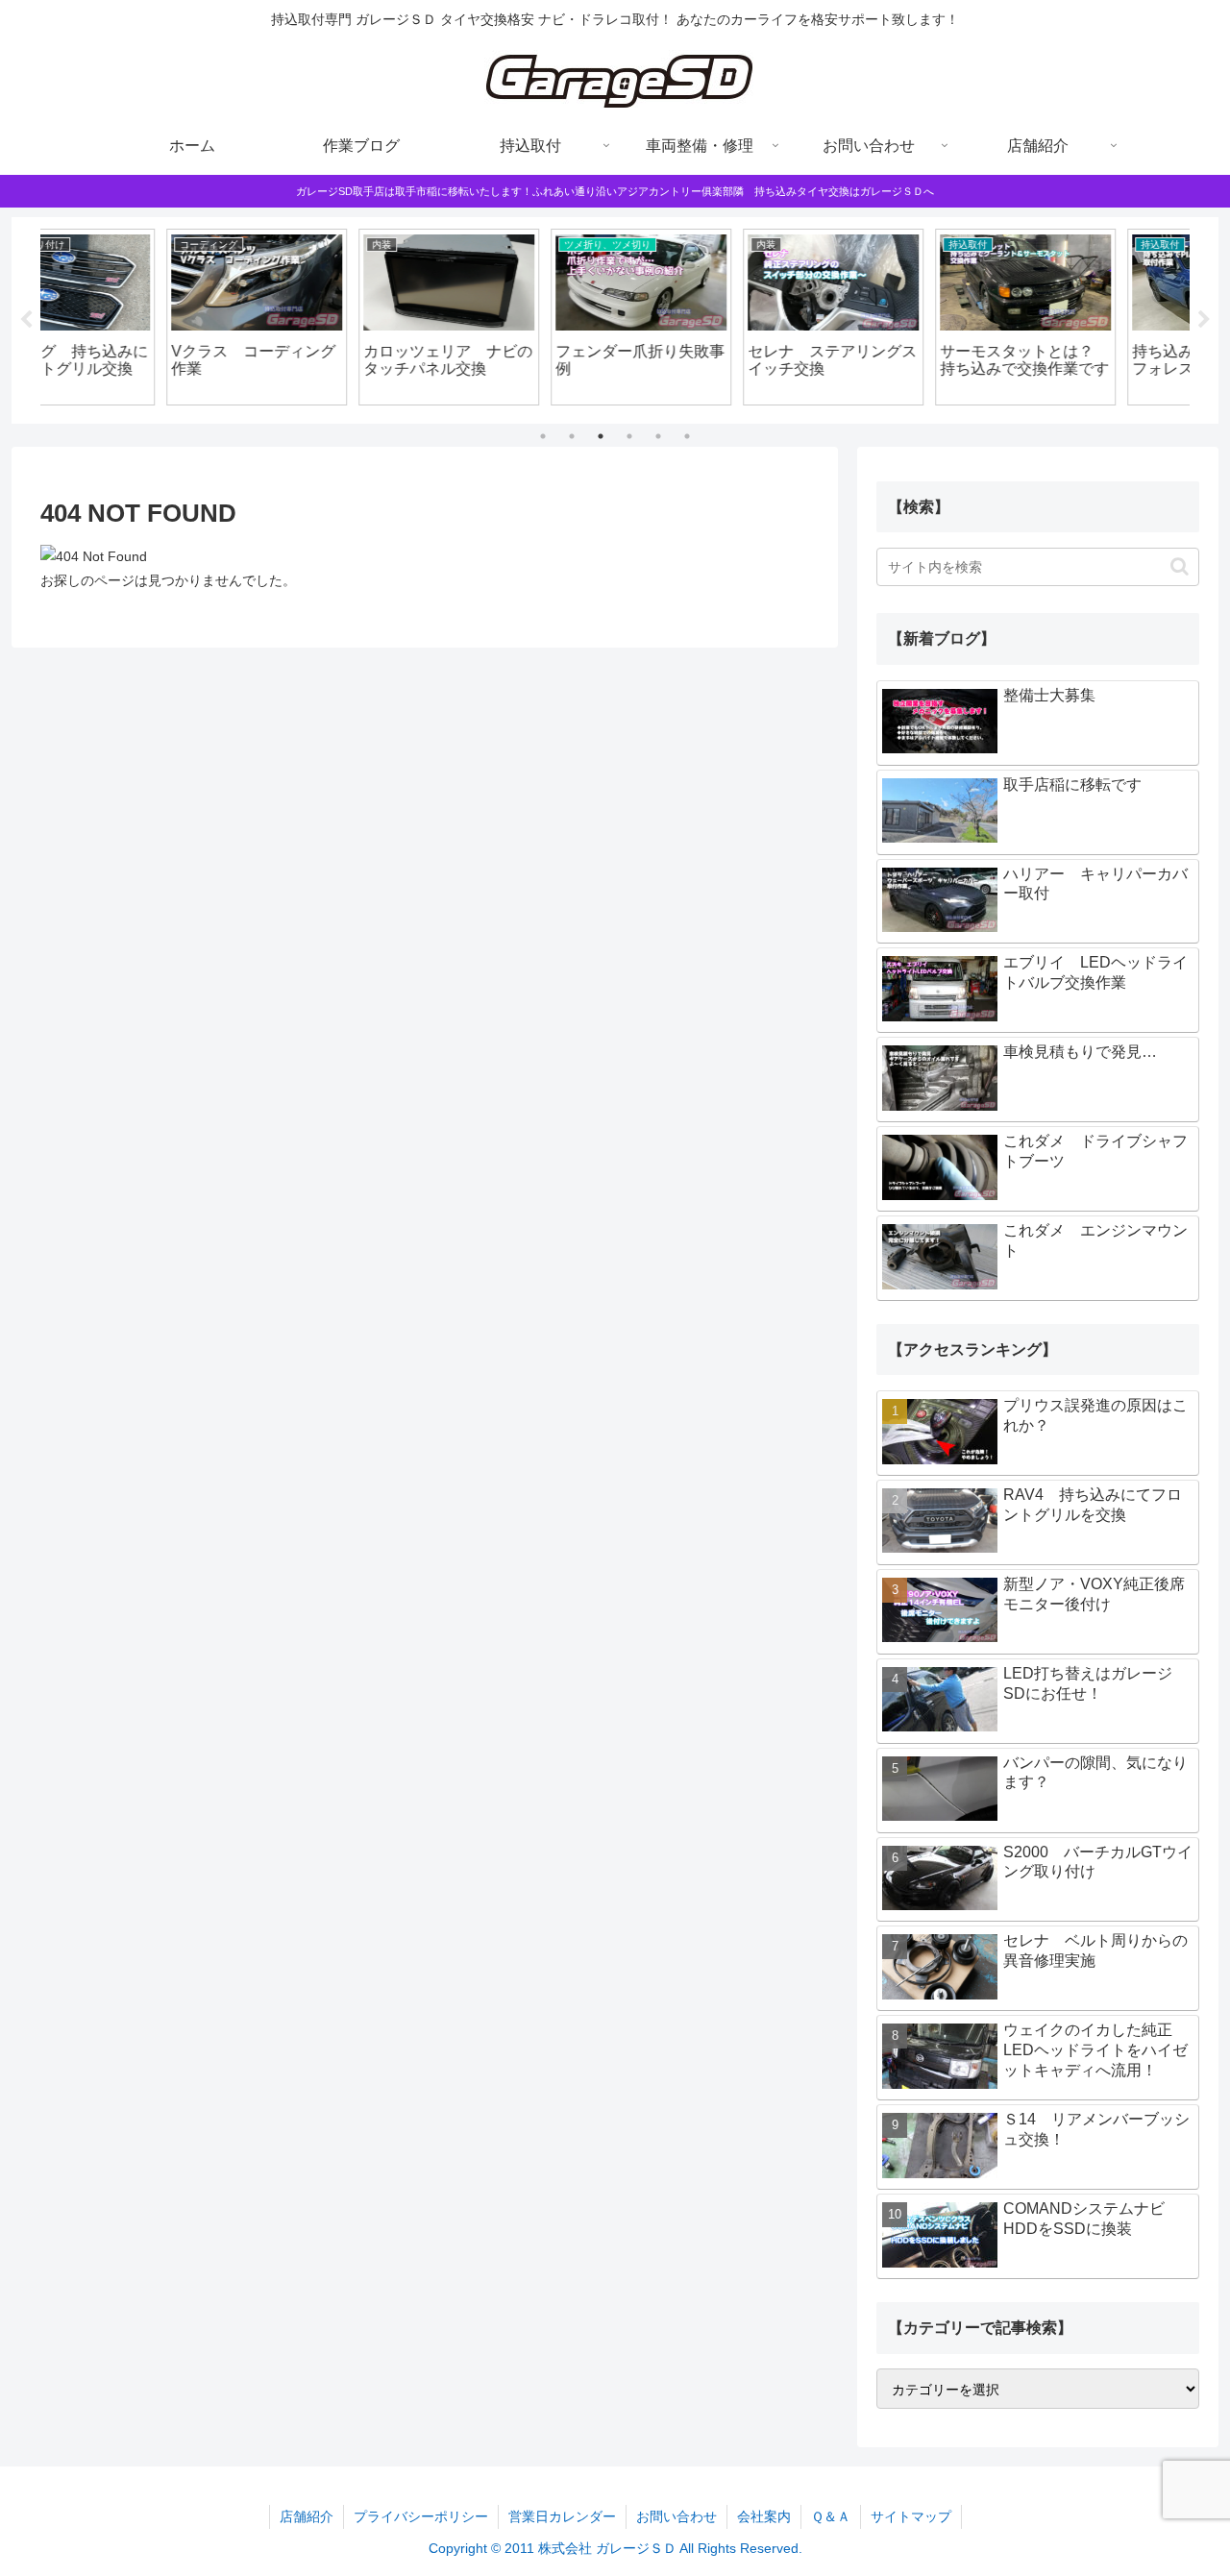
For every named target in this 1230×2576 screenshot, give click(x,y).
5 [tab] (658, 436)
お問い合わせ (676, 2516)
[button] (1180, 566)
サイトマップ (911, 2516)
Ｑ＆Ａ (831, 2516)
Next (1204, 320)
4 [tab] (629, 436)
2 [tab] (572, 436)
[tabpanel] (135, 317)
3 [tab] (601, 436)
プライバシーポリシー (421, 2516)
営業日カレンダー (562, 2516)
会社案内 (764, 2516)
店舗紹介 (307, 2516)
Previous (26, 320)
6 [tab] (687, 436)
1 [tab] (543, 436)
